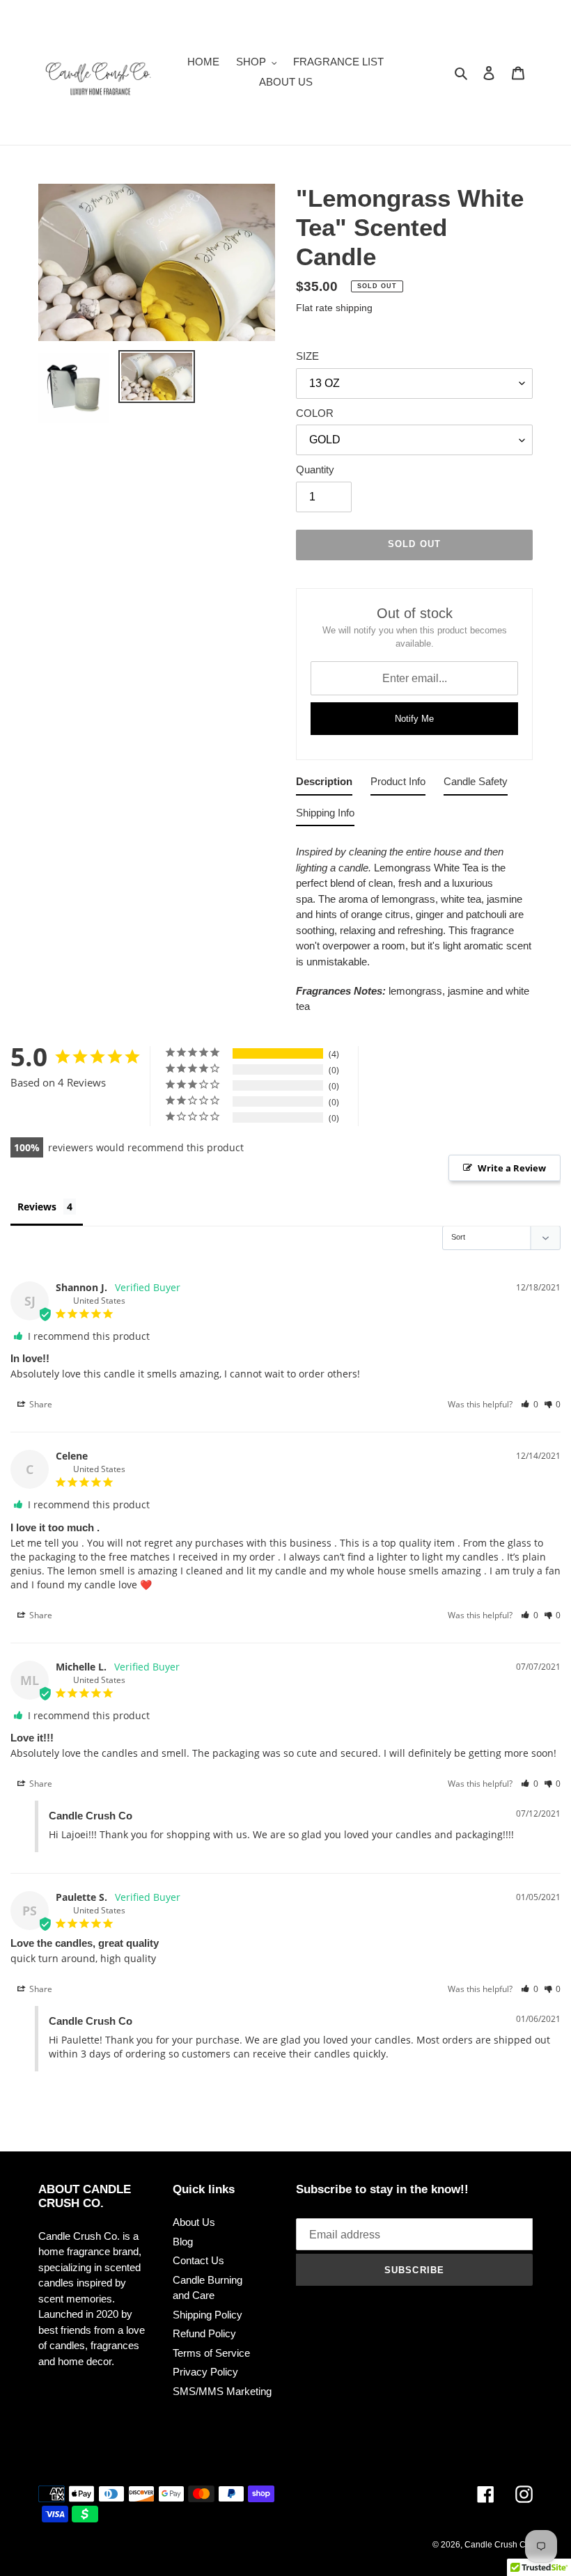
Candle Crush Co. (499, 2545)
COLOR (315, 413)
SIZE (307, 356)
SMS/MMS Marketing (222, 2391)
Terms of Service (211, 2353)
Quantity (315, 469)
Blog (183, 2242)
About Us (194, 2222)
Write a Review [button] (512, 1168)
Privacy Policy (205, 2372)
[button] (530, 1404)
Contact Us (198, 2260)
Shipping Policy (208, 2315)
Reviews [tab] (37, 1207)
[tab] (324, 785)
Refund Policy (204, 2333)
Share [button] (40, 1404)
